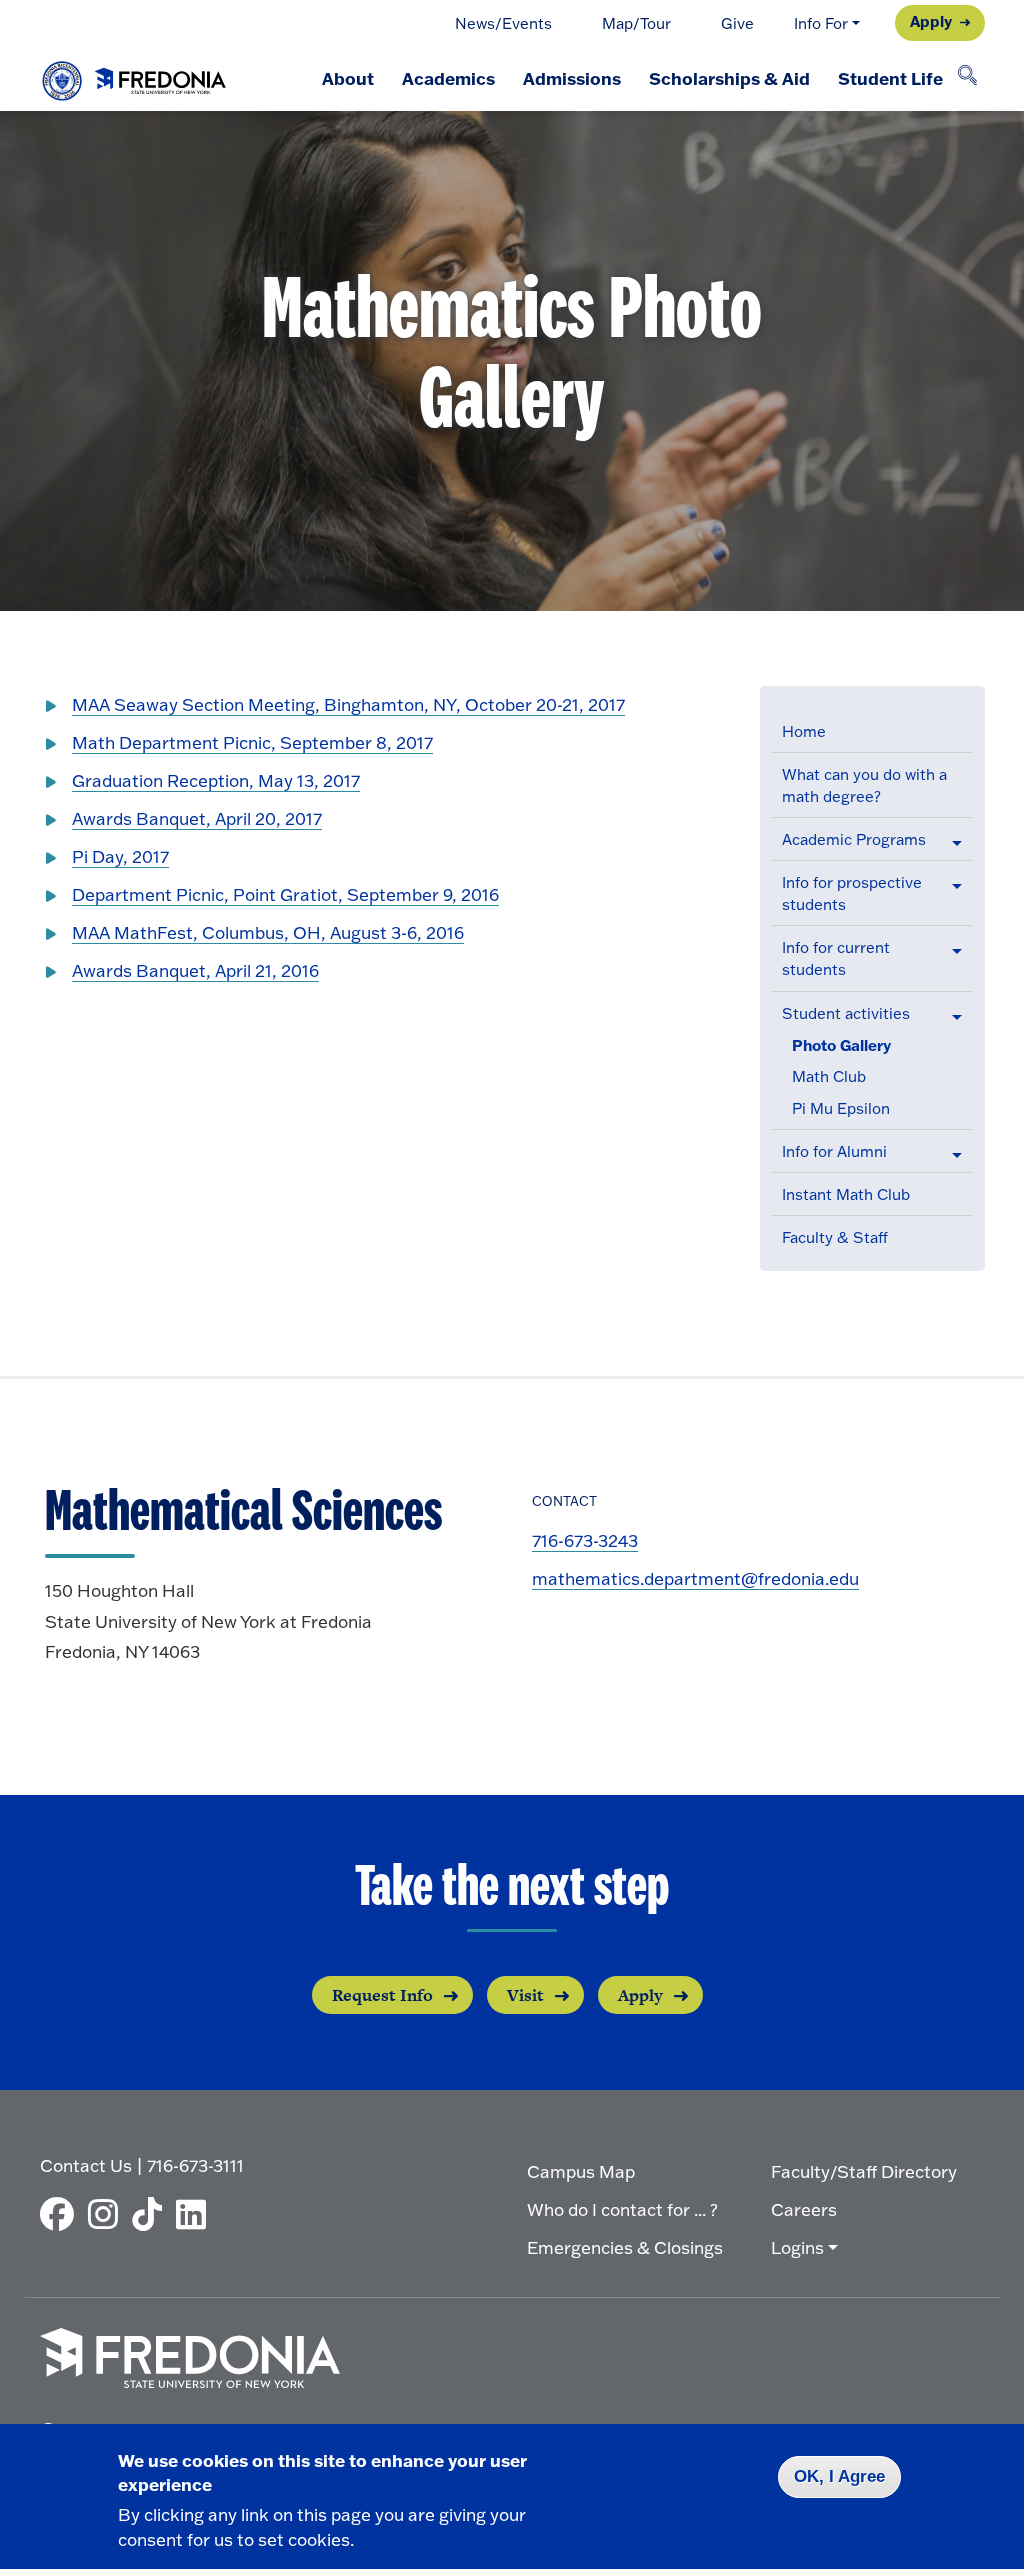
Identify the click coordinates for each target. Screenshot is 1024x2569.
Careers (804, 2209)
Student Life (890, 78)
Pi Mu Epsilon (841, 1108)
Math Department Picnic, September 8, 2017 (252, 742)
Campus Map (581, 2171)
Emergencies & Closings (625, 2247)
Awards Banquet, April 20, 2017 (197, 818)
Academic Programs (854, 839)
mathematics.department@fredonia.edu (695, 1578)
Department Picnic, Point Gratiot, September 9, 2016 (285, 894)
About (348, 78)
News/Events (503, 23)
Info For (821, 23)
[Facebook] (62, 2214)
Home (804, 731)
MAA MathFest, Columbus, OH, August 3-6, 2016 (268, 932)
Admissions (572, 78)
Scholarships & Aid (729, 78)
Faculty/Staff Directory (864, 2171)
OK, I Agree (839, 2476)
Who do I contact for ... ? (622, 2209)
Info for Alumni (834, 1151)
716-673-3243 (585, 1540)
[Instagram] (108, 2214)
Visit (525, 1995)
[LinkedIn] (196, 2214)
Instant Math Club (846, 1194)
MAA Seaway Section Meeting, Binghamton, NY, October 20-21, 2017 (348, 704)
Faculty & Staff (835, 1237)
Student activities (846, 1013)
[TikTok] (152, 2214)
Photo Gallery (841, 1045)
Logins (797, 2247)
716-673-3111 (195, 2165)
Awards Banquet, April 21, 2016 (195, 970)
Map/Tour (636, 23)
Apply (931, 21)
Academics (448, 78)
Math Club (829, 1076)
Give (737, 23)
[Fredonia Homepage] (135, 76)
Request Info (382, 1995)
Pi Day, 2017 (120, 856)
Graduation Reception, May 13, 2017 (216, 780)
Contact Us (86, 2165)
